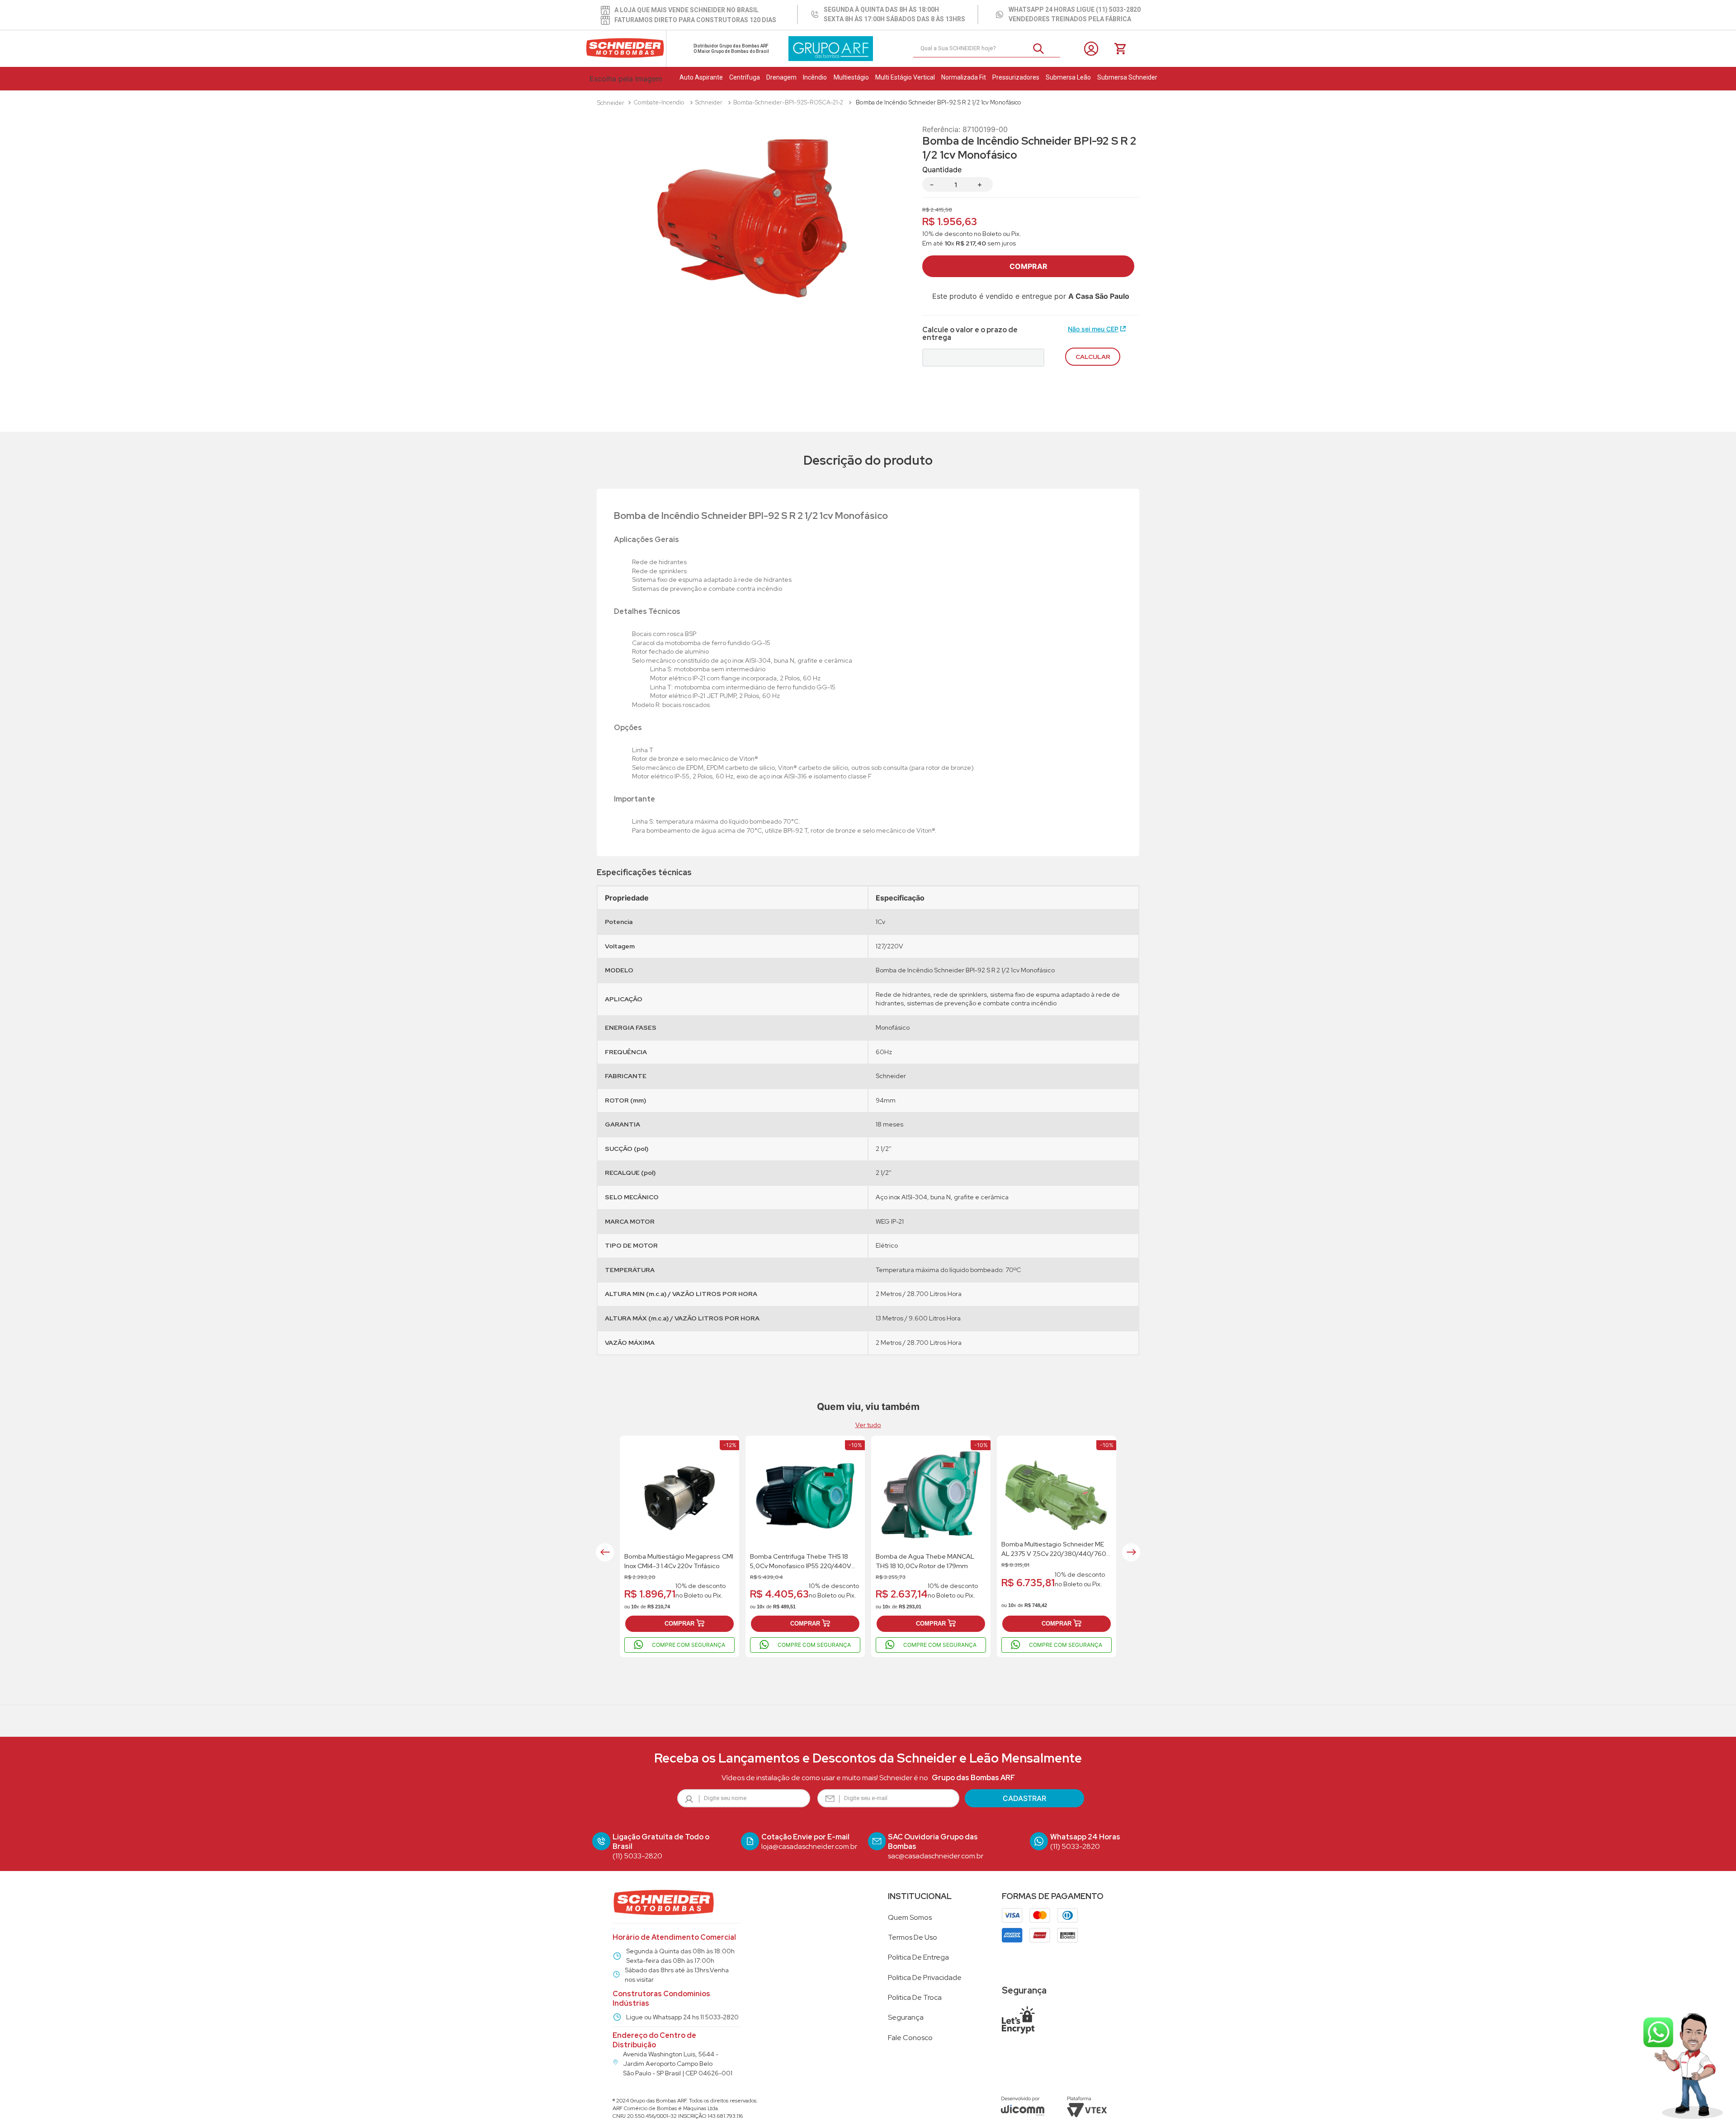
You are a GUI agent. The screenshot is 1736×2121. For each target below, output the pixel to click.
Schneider (709, 102)
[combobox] (987, 49)
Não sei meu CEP (1093, 329)
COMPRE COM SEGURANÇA (689, 1645)
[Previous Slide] (605, 1552)
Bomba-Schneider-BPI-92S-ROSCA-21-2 (788, 102)
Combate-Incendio (659, 102)
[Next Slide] (1131, 1552)
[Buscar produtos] (1042, 49)
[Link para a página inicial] (611, 103)
